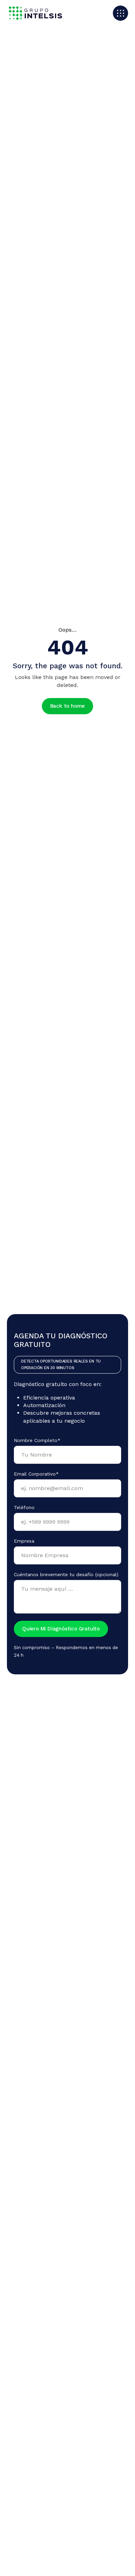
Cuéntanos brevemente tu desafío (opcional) (66, 1574)
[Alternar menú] (120, 13)
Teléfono (24, 1507)
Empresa (24, 1541)
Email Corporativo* (36, 1474)
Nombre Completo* (37, 1440)
